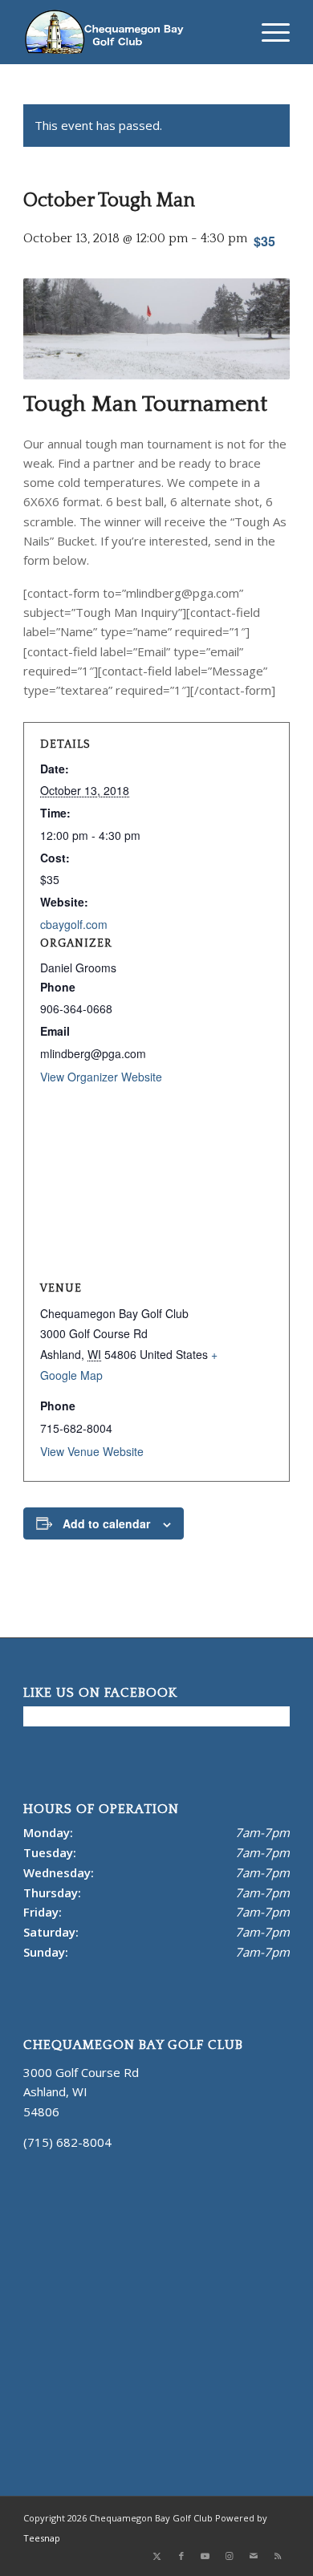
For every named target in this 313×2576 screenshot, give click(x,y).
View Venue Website (92, 1451)
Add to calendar (106, 1523)
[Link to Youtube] (205, 2556)
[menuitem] (268, 32)
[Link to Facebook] (181, 2556)
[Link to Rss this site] (278, 2556)
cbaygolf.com (74, 924)
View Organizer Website (101, 1077)
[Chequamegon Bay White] (130, 32)
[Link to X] (157, 2556)
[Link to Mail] (254, 2556)
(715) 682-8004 (67, 2142)
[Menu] (268, 32)
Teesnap (42, 2538)
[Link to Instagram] (230, 2556)
